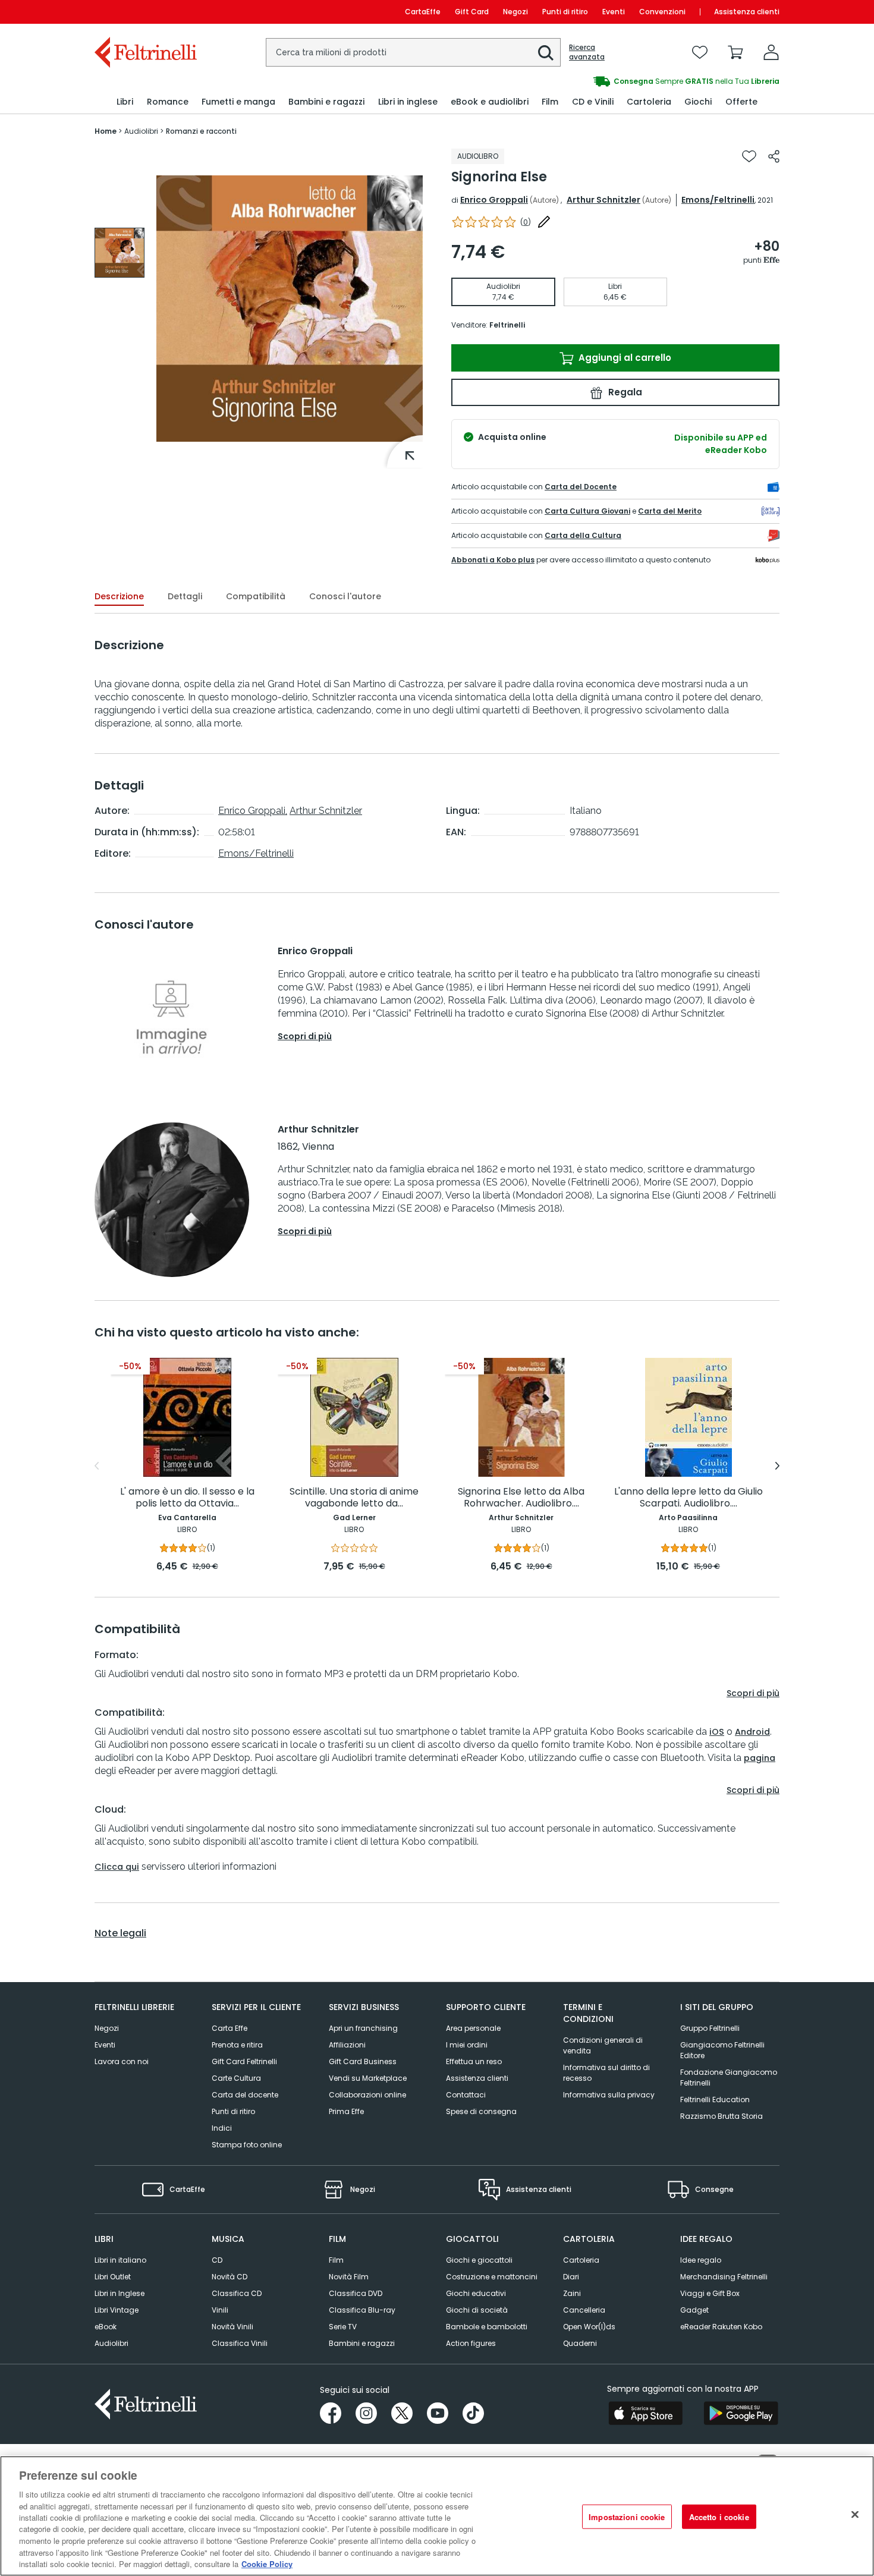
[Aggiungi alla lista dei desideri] (749, 156)
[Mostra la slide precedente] (97, 1466)
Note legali (120, 1933)
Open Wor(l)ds (589, 2327)
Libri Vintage (117, 2310)
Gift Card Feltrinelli (244, 2061)
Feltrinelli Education (715, 2100)
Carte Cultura (236, 2078)
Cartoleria (581, 2260)
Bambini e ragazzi (362, 2343)
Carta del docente (245, 2095)
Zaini (572, 2293)
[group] (608, 81)
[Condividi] (774, 156)
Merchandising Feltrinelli (724, 2277)
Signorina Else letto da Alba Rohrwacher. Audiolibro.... (521, 1498)
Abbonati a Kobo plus (493, 560)
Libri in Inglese (120, 2293)
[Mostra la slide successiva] (777, 1466)
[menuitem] (125, 102)
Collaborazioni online (367, 2095)
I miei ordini (467, 2045)
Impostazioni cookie (627, 2517)
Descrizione (119, 596)
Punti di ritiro (565, 12)
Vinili (220, 2310)
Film (336, 2260)
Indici (222, 2128)
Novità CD (229, 2277)
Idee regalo (701, 2260)
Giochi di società (477, 2310)
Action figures (471, 2343)
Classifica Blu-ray (362, 2310)
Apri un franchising (363, 2028)
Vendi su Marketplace (368, 2078)
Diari (571, 2277)
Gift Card (472, 12)
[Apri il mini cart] (735, 52)
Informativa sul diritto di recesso (606, 2073)
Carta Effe (229, 2028)
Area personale (473, 2028)
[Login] (771, 52)
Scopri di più (305, 1036)
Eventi (614, 12)
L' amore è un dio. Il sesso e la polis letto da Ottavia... (187, 1498)
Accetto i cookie (719, 2517)
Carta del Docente (581, 487)
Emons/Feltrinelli (718, 200)
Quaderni (580, 2343)
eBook (106, 2327)
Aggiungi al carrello (624, 358)
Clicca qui (117, 1867)
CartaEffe (423, 12)
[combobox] (413, 52)
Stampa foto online (247, 2145)
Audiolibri (111, 2343)
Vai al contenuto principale (145, 12)
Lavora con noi (122, 2061)
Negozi (515, 12)
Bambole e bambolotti (487, 2327)
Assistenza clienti (747, 12)
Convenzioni (662, 12)
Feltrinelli (507, 325)
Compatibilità (256, 596)
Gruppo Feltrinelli (710, 2028)
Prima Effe (346, 2111)
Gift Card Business (363, 2061)
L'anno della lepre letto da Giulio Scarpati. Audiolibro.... (688, 1498)
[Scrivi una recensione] (544, 222)
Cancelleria (584, 2310)
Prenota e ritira (237, 2045)
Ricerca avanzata (587, 52)
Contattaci (466, 2095)
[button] (546, 53)
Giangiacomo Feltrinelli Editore (722, 2050)
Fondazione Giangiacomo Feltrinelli (729, 2078)
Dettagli (185, 596)
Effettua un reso (474, 2061)
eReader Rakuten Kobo (721, 2327)
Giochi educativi (476, 2293)
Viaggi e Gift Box (710, 2293)
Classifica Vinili (240, 2343)
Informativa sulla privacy (609, 2095)
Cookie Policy (267, 2564)
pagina (760, 1758)
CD (217, 2260)
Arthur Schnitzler (603, 200)
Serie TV (343, 2327)
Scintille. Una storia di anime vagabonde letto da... (354, 1498)
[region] (437, 2516)
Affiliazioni (347, 2045)
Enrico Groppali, (253, 811)
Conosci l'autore (345, 596)
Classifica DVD (356, 2293)
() (526, 222)
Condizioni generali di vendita (603, 2045)
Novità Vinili (232, 2327)
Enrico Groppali (494, 200)
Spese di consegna (481, 2111)
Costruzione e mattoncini (492, 2277)
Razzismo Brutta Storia (721, 2116)
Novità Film (349, 2277)
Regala (624, 392)
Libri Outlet (113, 2277)
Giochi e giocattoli (479, 2260)
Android (752, 1732)
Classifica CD (237, 2293)
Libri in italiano (120, 2260)
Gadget (694, 2310)
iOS (717, 1732)
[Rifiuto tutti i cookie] (855, 2515)
